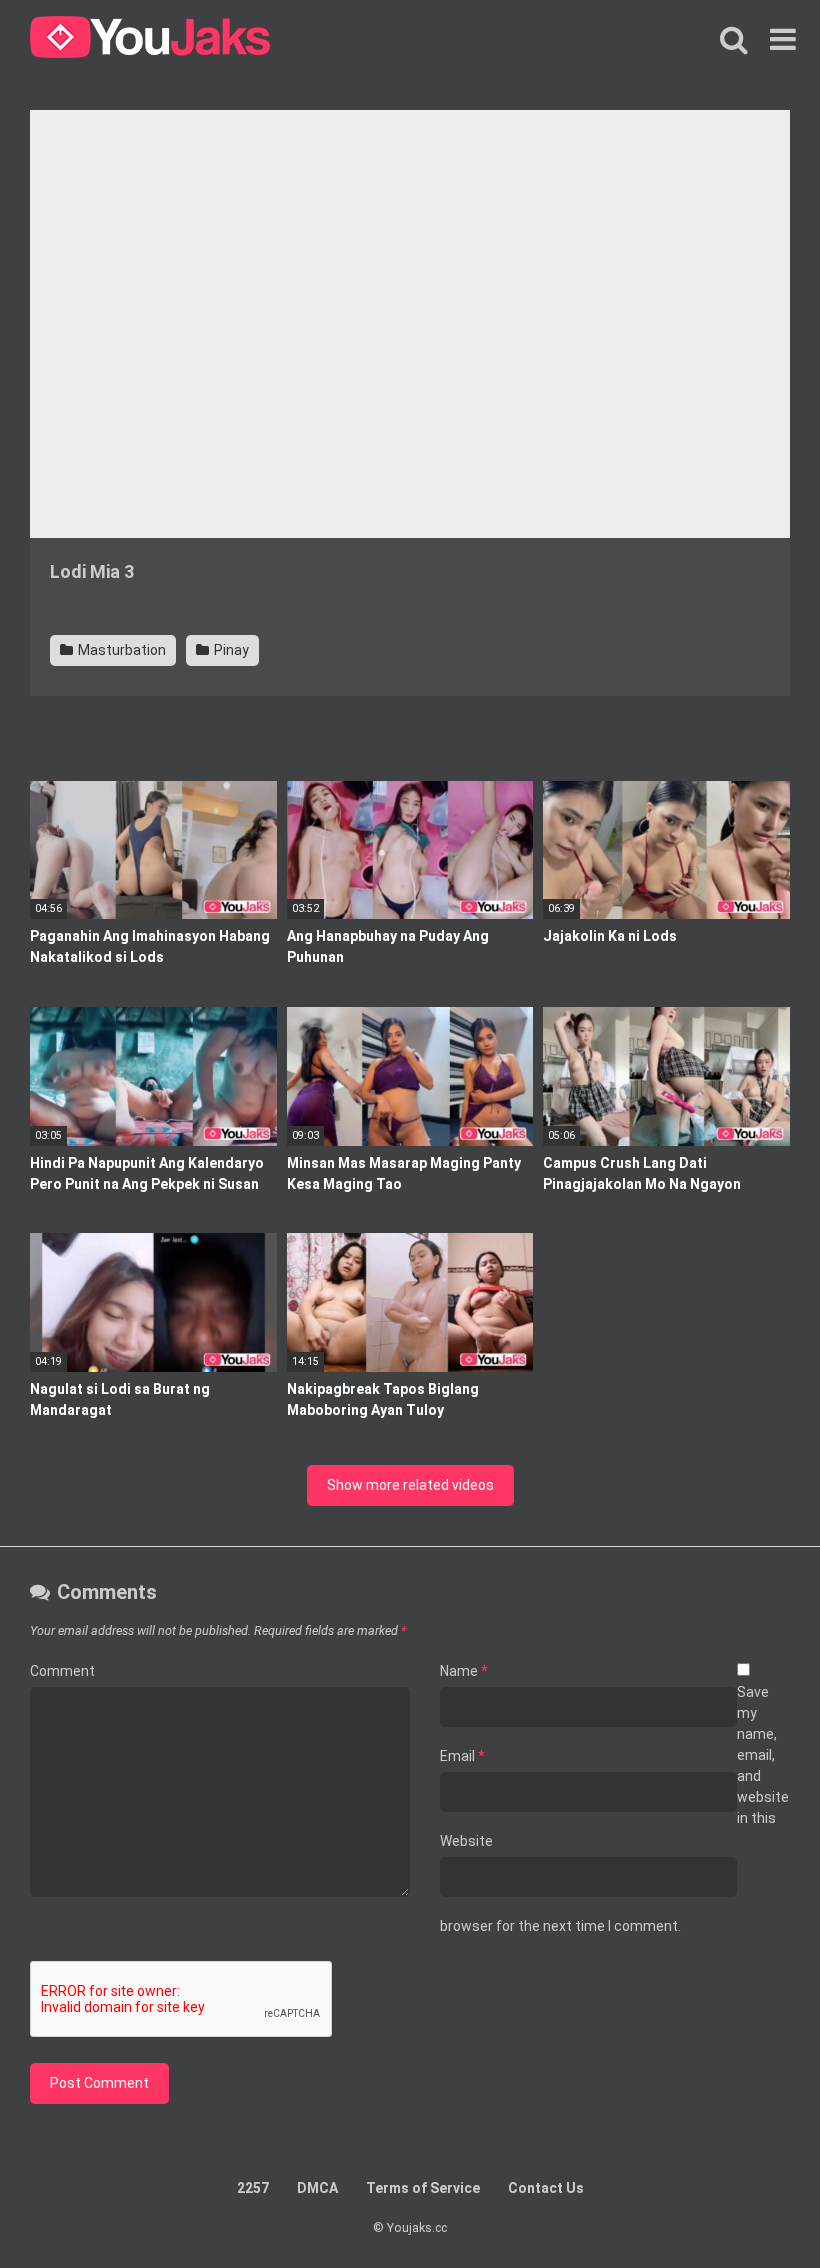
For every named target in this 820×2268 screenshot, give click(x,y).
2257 (253, 2188)
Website (466, 1841)
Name (464, 1671)
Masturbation (120, 650)
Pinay (230, 650)
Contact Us (546, 2188)
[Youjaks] (150, 40)
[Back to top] (753, 2207)
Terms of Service (423, 2188)
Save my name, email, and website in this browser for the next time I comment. (614, 1809)
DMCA (317, 2188)
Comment (62, 1671)
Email (462, 1756)
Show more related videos (410, 1485)
